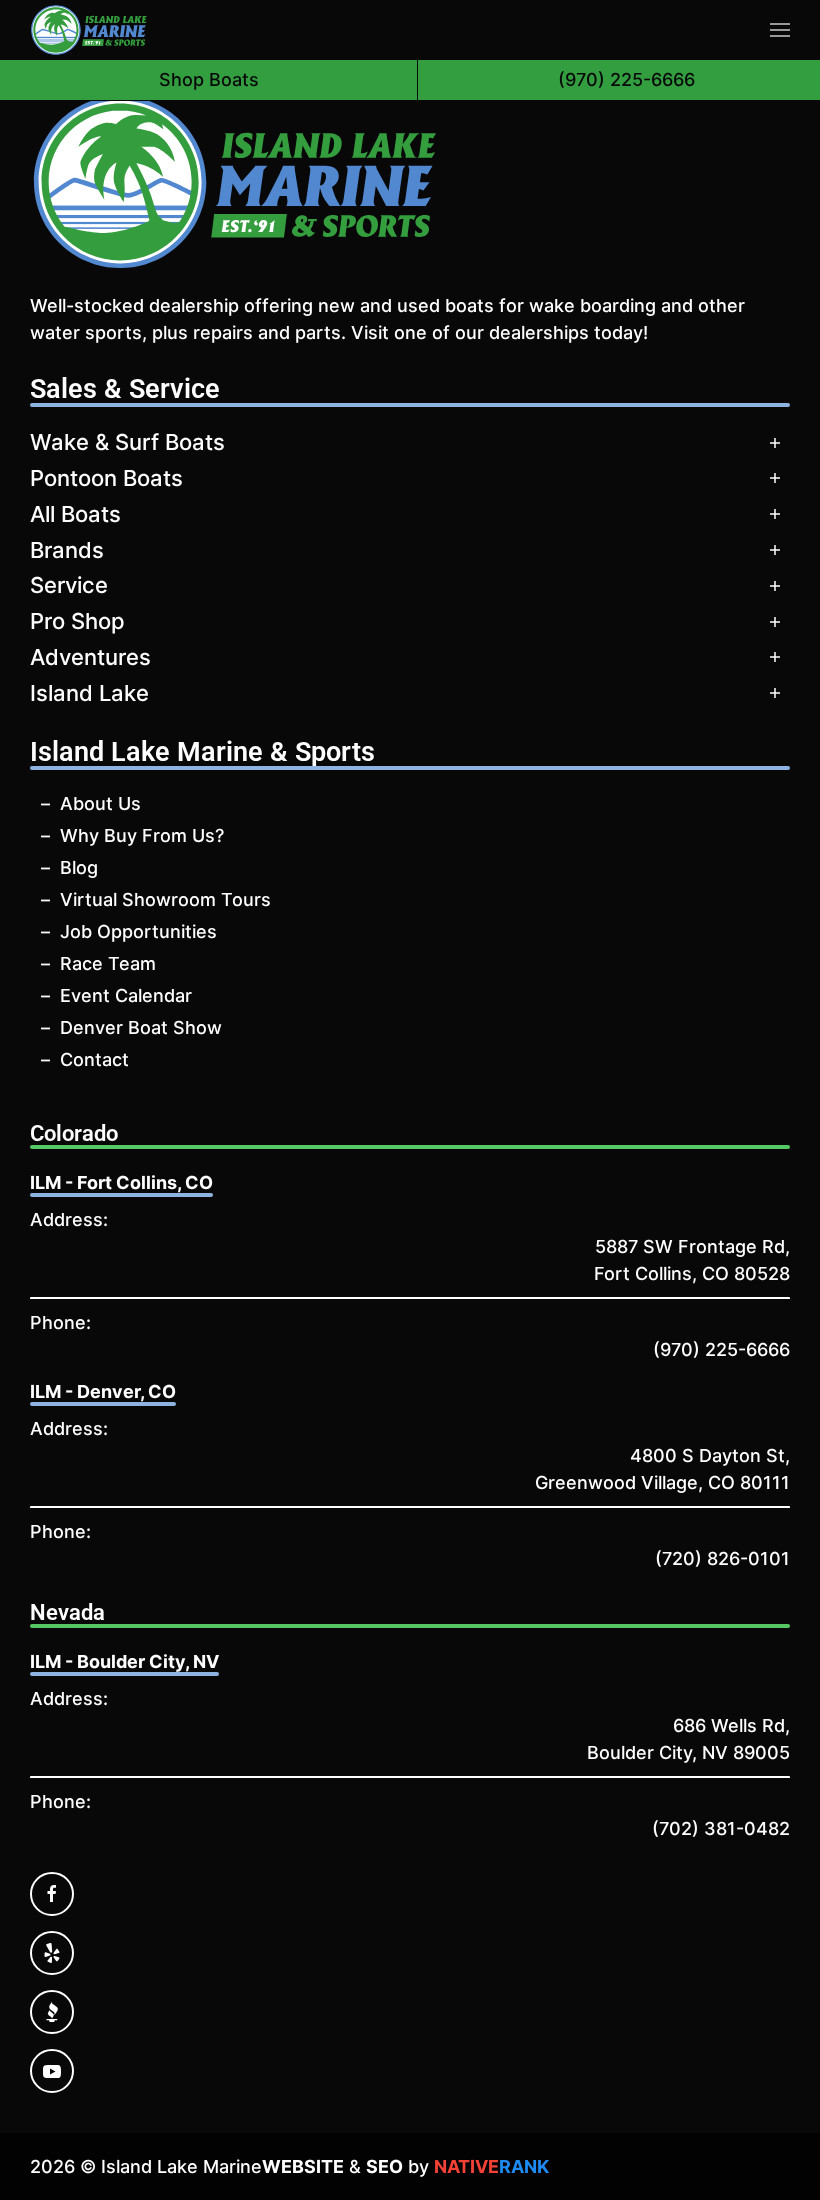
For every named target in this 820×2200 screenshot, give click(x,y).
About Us (100, 803)
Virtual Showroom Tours (165, 899)
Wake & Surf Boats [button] (127, 442)
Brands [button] (67, 550)
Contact (94, 1059)
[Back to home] (89, 30)
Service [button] (69, 585)
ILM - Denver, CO (103, 1391)
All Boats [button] (75, 514)
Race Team (108, 963)
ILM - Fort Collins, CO (121, 1182)
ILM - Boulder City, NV (124, 1661)
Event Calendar (126, 995)
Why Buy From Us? (142, 835)
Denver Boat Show (141, 1027)
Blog (79, 867)
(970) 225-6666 (721, 1349)
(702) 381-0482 (721, 1828)
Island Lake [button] (89, 693)
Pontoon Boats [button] (106, 478)
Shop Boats (209, 79)
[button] (780, 30)
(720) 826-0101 (722, 1558)
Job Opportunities (138, 931)
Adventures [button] (90, 657)
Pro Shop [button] (77, 621)
